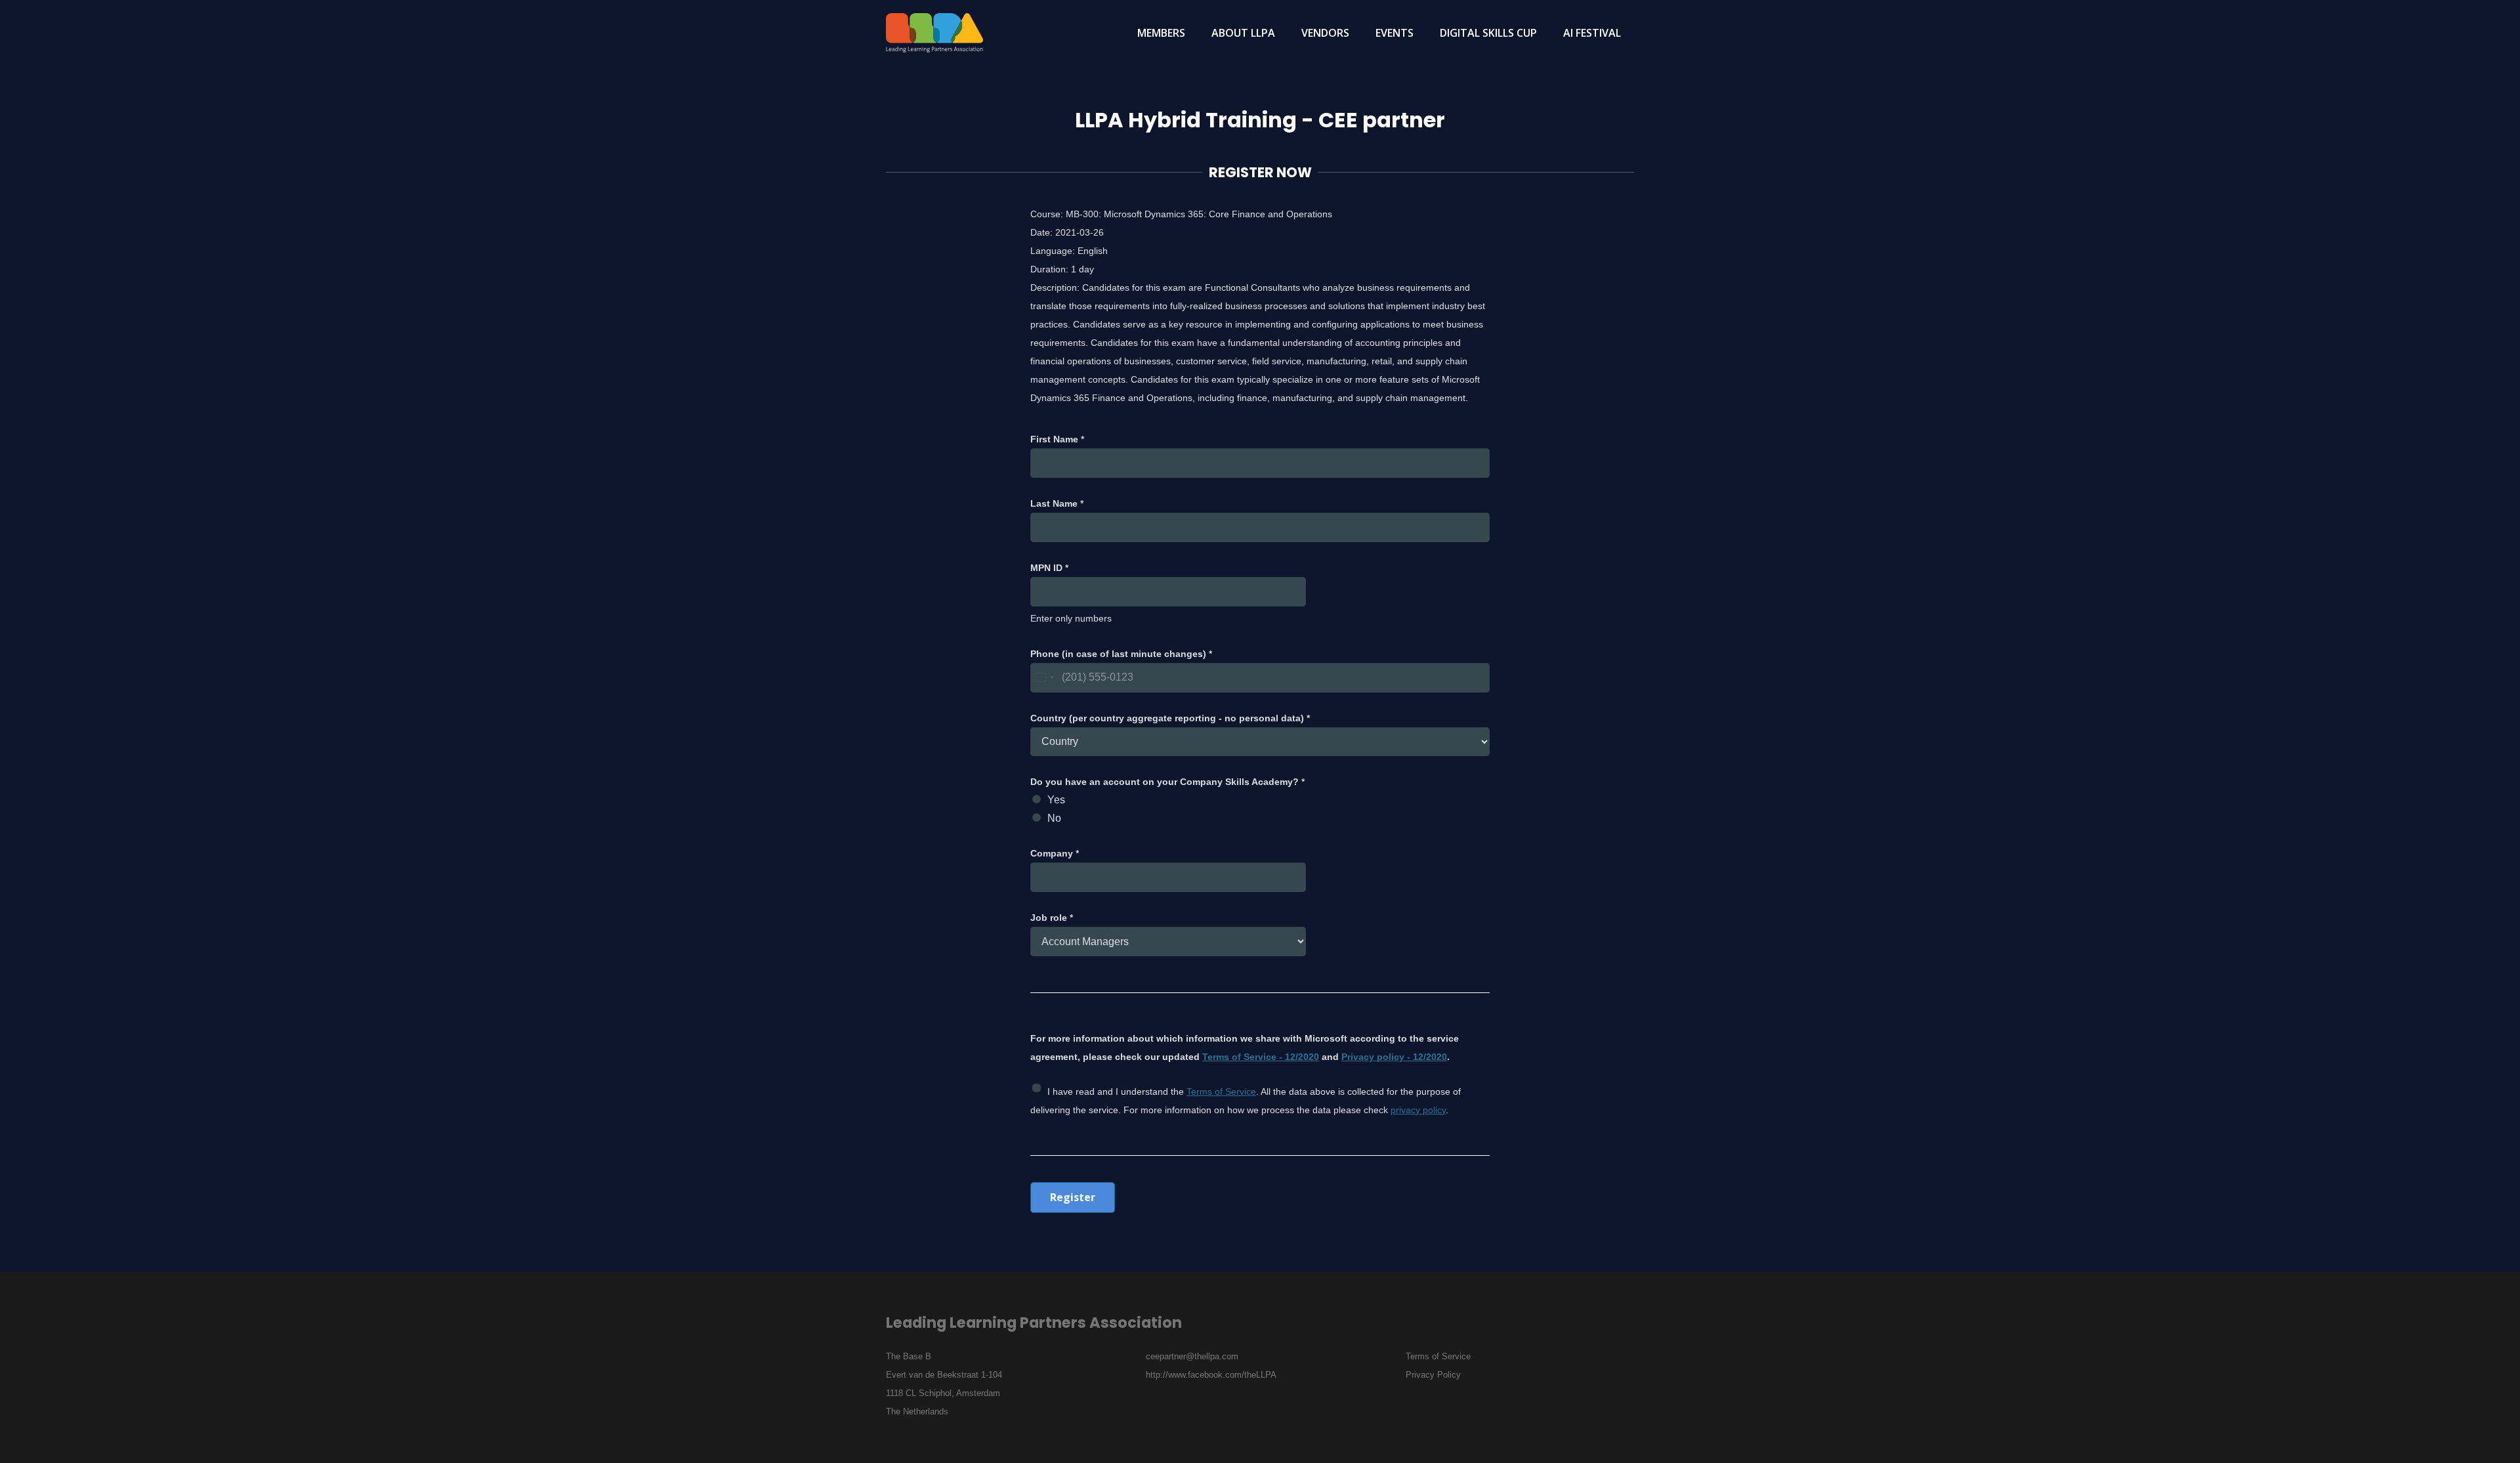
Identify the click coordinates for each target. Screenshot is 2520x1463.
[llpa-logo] (934, 33)
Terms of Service (1221, 1092)
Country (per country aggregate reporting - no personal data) (1170, 718)
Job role (1052, 918)
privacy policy (1418, 1110)
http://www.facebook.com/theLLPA (1211, 1375)
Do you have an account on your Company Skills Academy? (1167, 782)
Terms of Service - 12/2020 (1261, 1057)
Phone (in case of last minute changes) (1121, 654)
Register (1073, 1197)
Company (1055, 853)
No (1054, 818)
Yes (1056, 800)
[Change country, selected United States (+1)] (1044, 678)
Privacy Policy (1433, 1375)
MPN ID (1049, 568)
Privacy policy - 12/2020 (1394, 1057)
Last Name (1057, 503)
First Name (1057, 439)
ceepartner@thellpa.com (1192, 1356)
